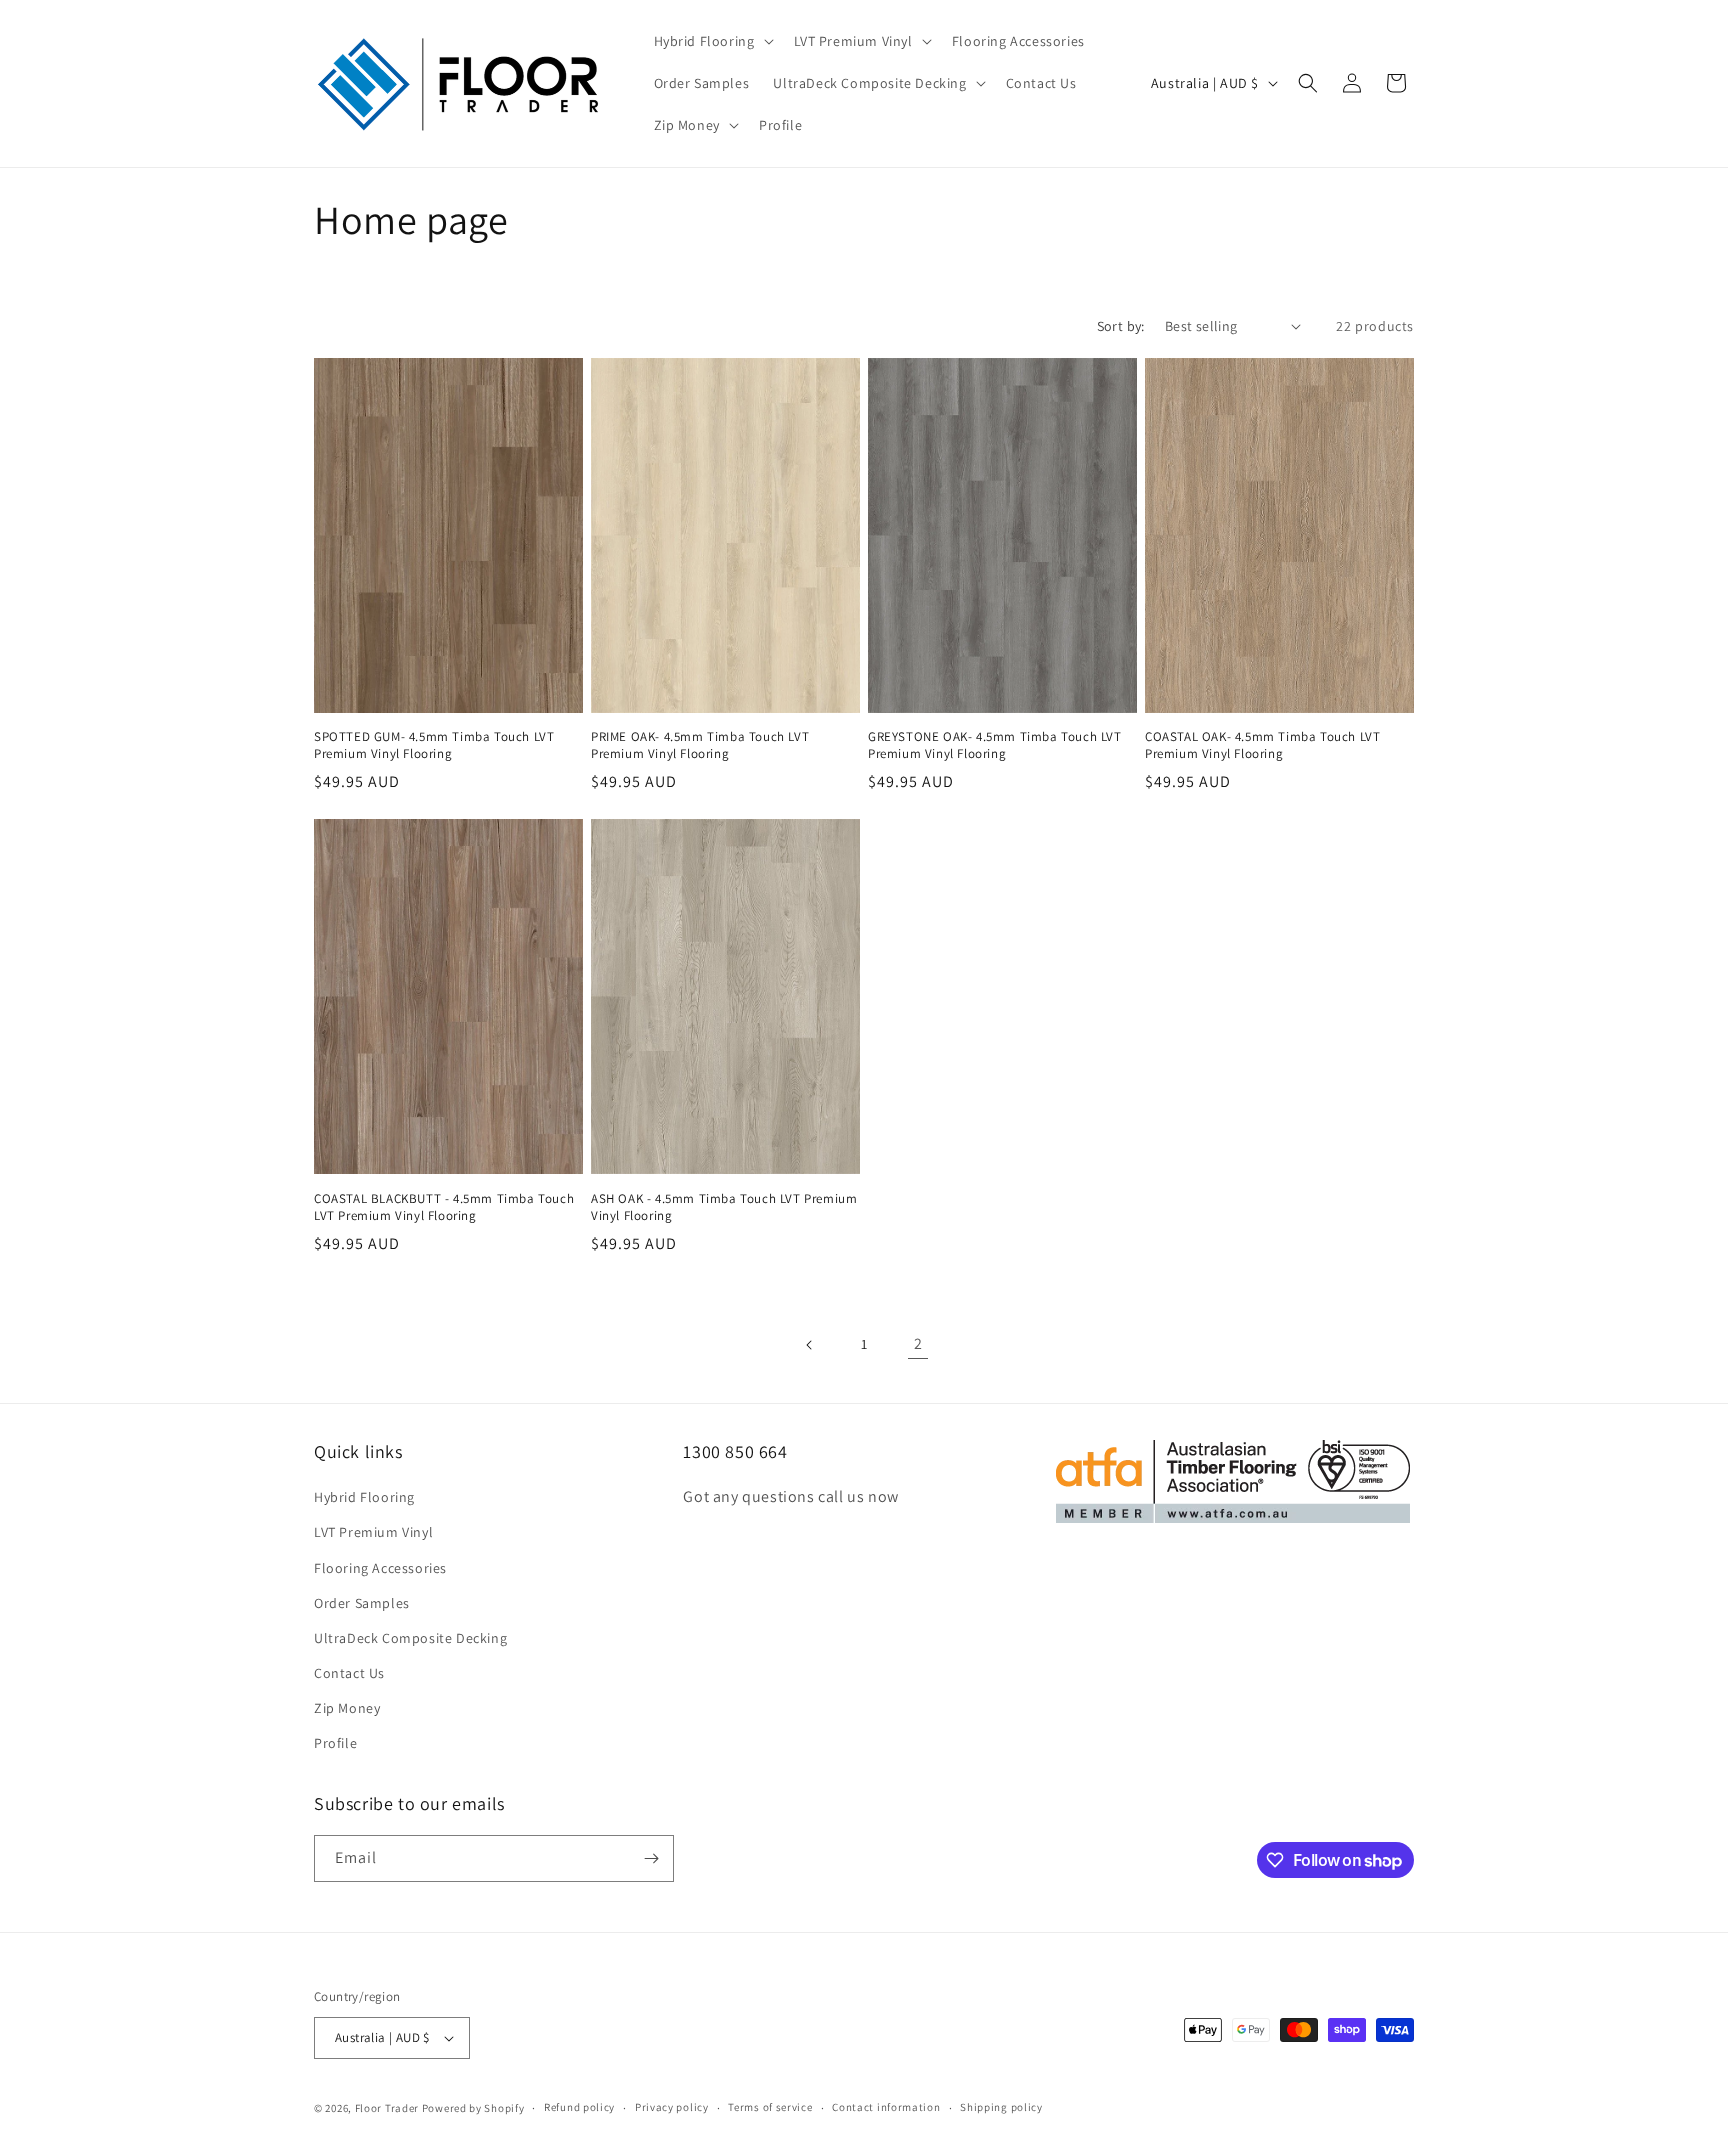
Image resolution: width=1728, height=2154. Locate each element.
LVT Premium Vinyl (373, 1532)
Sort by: (1121, 326)
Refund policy (579, 2107)
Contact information (886, 2107)
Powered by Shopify (473, 2108)
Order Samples (362, 1603)
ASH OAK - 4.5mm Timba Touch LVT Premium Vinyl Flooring (724, 1207)
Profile (335, 1743)
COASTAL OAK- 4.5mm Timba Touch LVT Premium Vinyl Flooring (1262, 745)
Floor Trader (388, 2108)
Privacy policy (672, 2107)
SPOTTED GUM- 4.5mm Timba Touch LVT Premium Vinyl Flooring (434, 745)
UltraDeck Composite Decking (410, 1638)
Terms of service (770, 2107)
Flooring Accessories (380, 1568)
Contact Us (349, 1673)
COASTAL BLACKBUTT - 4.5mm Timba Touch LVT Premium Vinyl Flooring (444, 1207)
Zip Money (347, 1708)
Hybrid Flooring (364, 1497)
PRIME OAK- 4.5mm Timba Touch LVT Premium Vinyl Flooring (700, 745)
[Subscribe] (651, 1858)
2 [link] (918, 1343)
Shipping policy (1001, 2107)
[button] (712, 41)
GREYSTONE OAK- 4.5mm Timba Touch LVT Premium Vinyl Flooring (995, 745)
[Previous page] (810, 1345)
